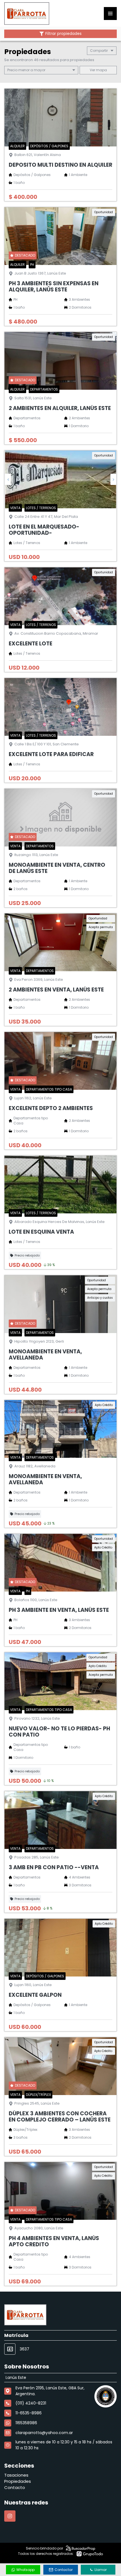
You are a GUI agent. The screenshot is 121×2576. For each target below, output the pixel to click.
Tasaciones (16, 2475)
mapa (101, 70)
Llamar (101, 2570)
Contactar (64, 2570)
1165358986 (26, 2423)
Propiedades (18, 2481)
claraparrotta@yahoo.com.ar (44, 2433)
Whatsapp (25, 2570)
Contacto (15, 2487)
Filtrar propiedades (63, 34)
